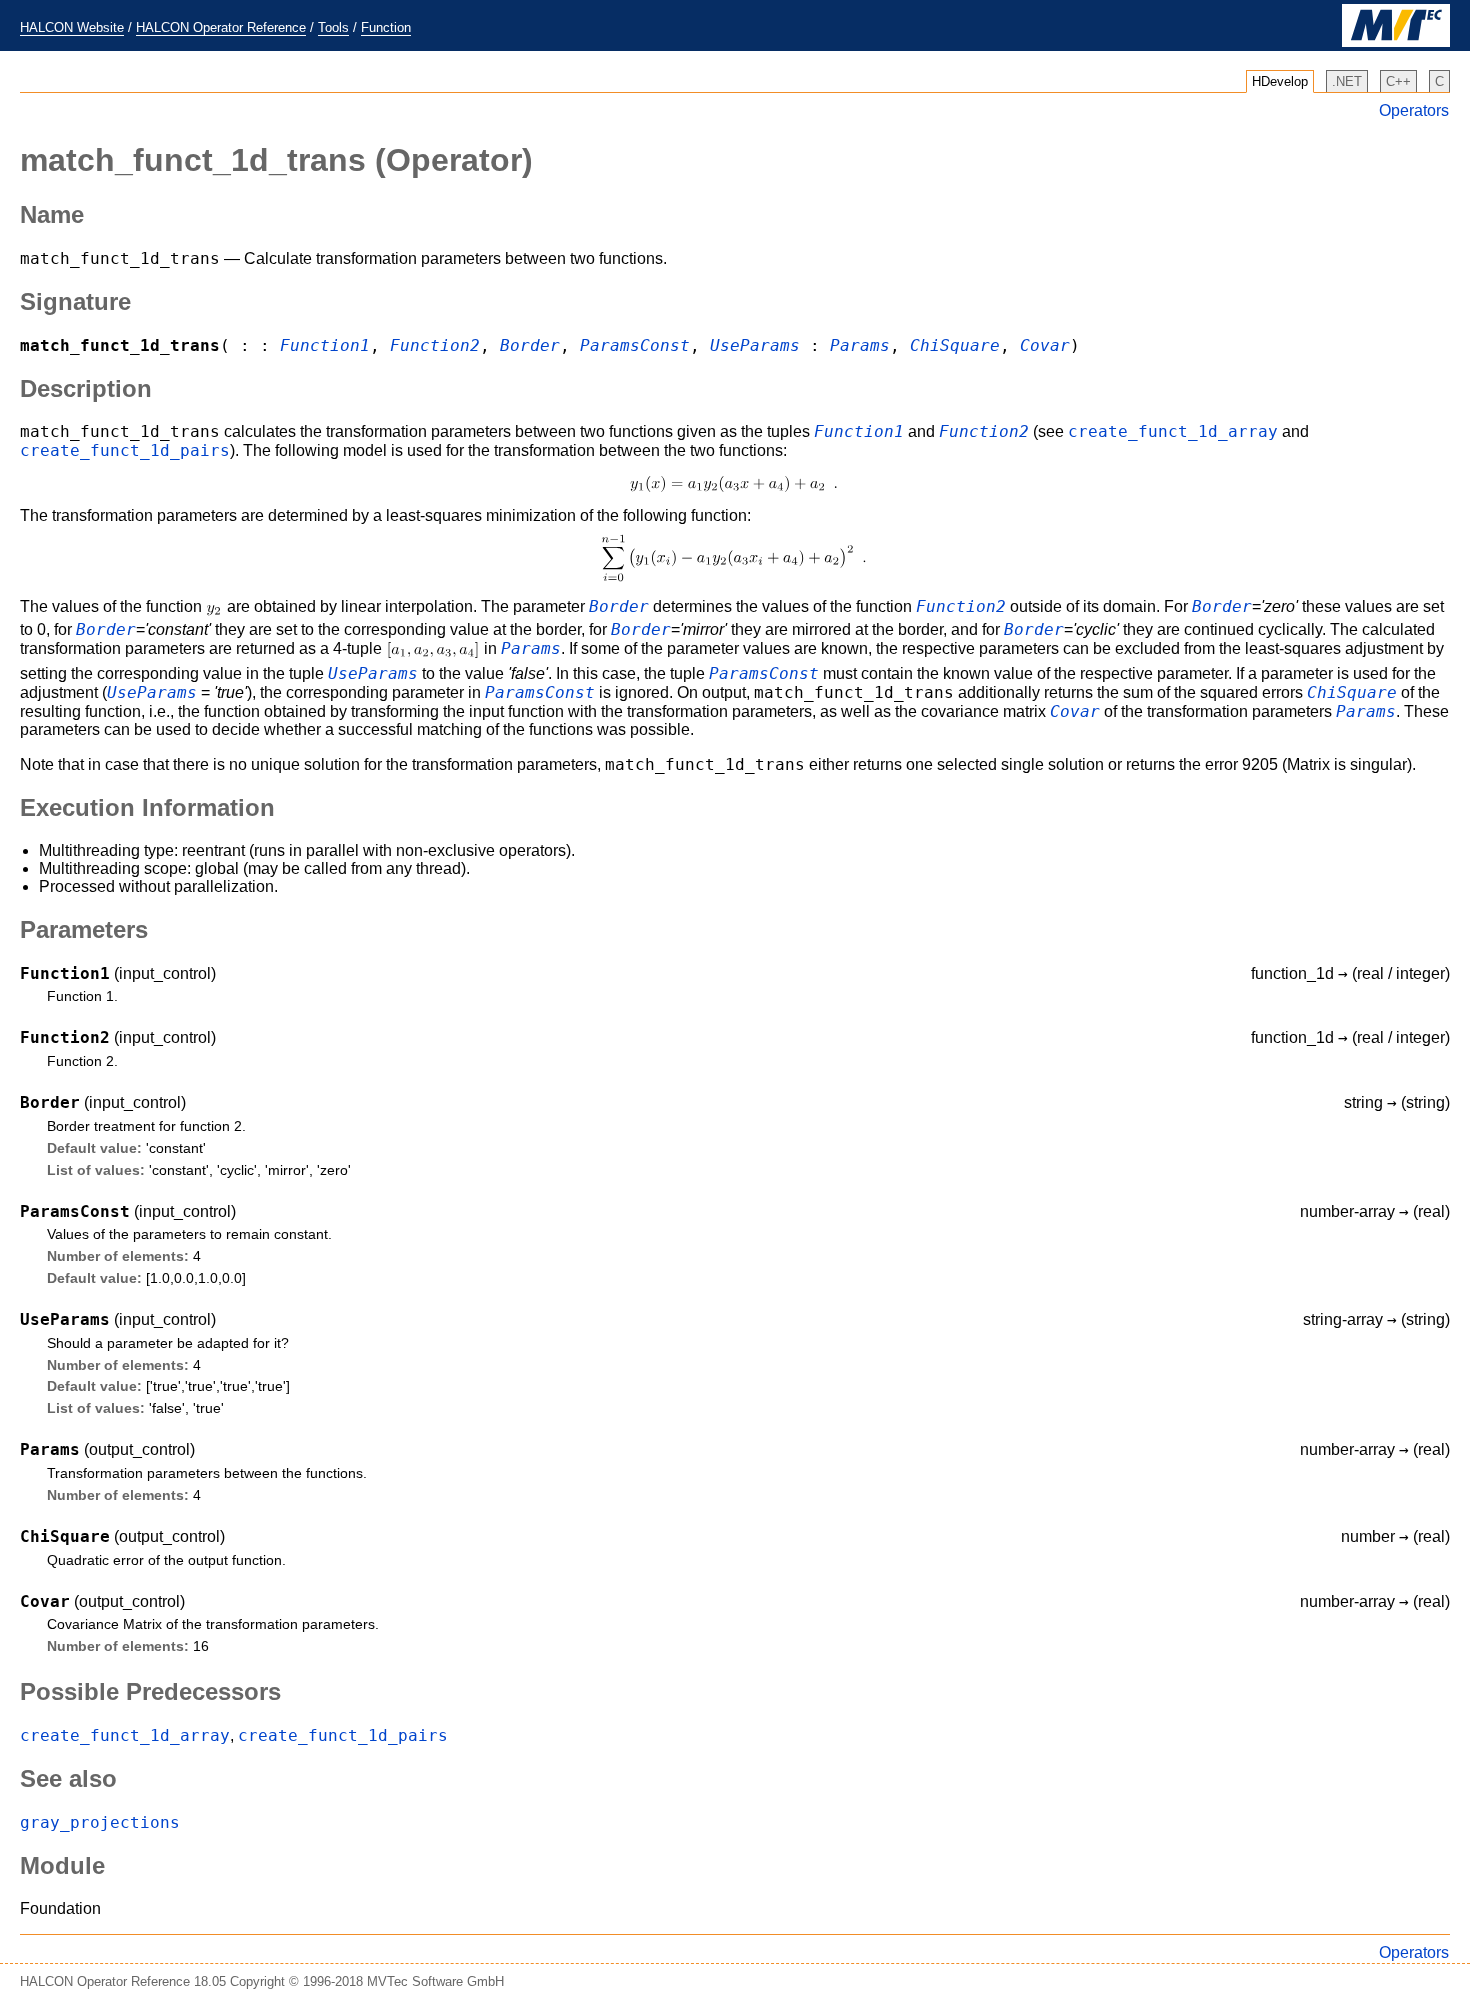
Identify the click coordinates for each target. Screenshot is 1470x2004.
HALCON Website (72, 27)
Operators (1414, 110)
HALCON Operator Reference (221, 27)
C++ (1398, 81)
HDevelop (1280, 81)
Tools (333, 27)
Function (386, 27)
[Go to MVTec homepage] (1396, 42)
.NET (1347, 81)
